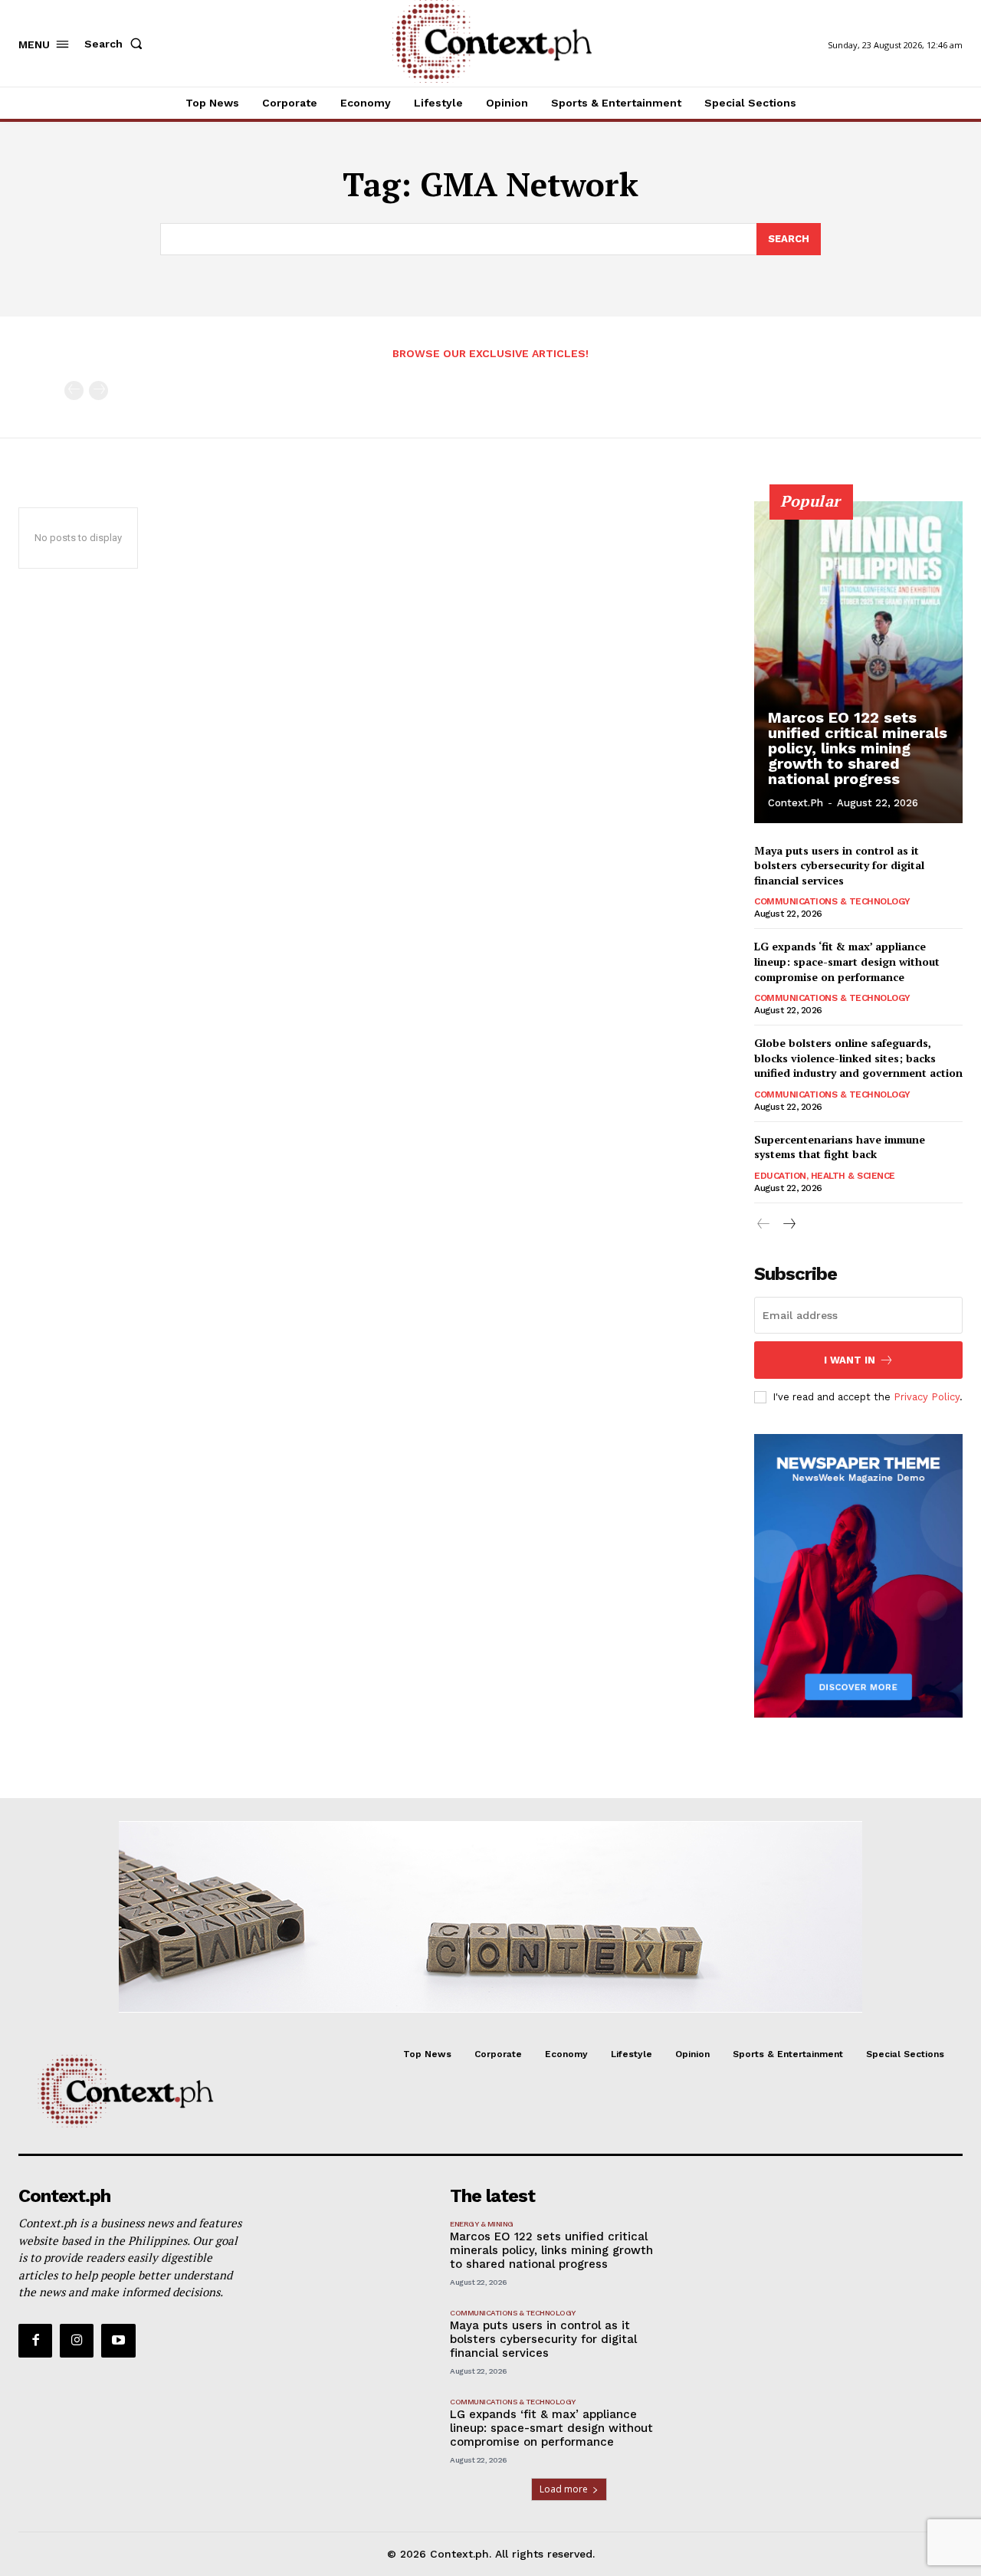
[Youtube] (118, 2341)
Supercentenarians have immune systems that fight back (840, 1147)
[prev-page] (74, 391)
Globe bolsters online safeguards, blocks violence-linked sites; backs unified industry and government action (858, 1058)
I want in (850, 1360)
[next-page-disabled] (98, 391)
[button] (116, 44)
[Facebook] (35, 2341)
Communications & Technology (832, 901)
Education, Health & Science (825, 1176)
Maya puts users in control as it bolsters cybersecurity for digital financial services (839, 865)
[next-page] (788, 1224)
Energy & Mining (482, 2224)
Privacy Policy (927, 1397)
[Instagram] (77, 2341)
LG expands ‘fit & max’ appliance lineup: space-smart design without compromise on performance (847, 961)
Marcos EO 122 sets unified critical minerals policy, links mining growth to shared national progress (858, 748)
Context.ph (796, 803)
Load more (564, 2489)
